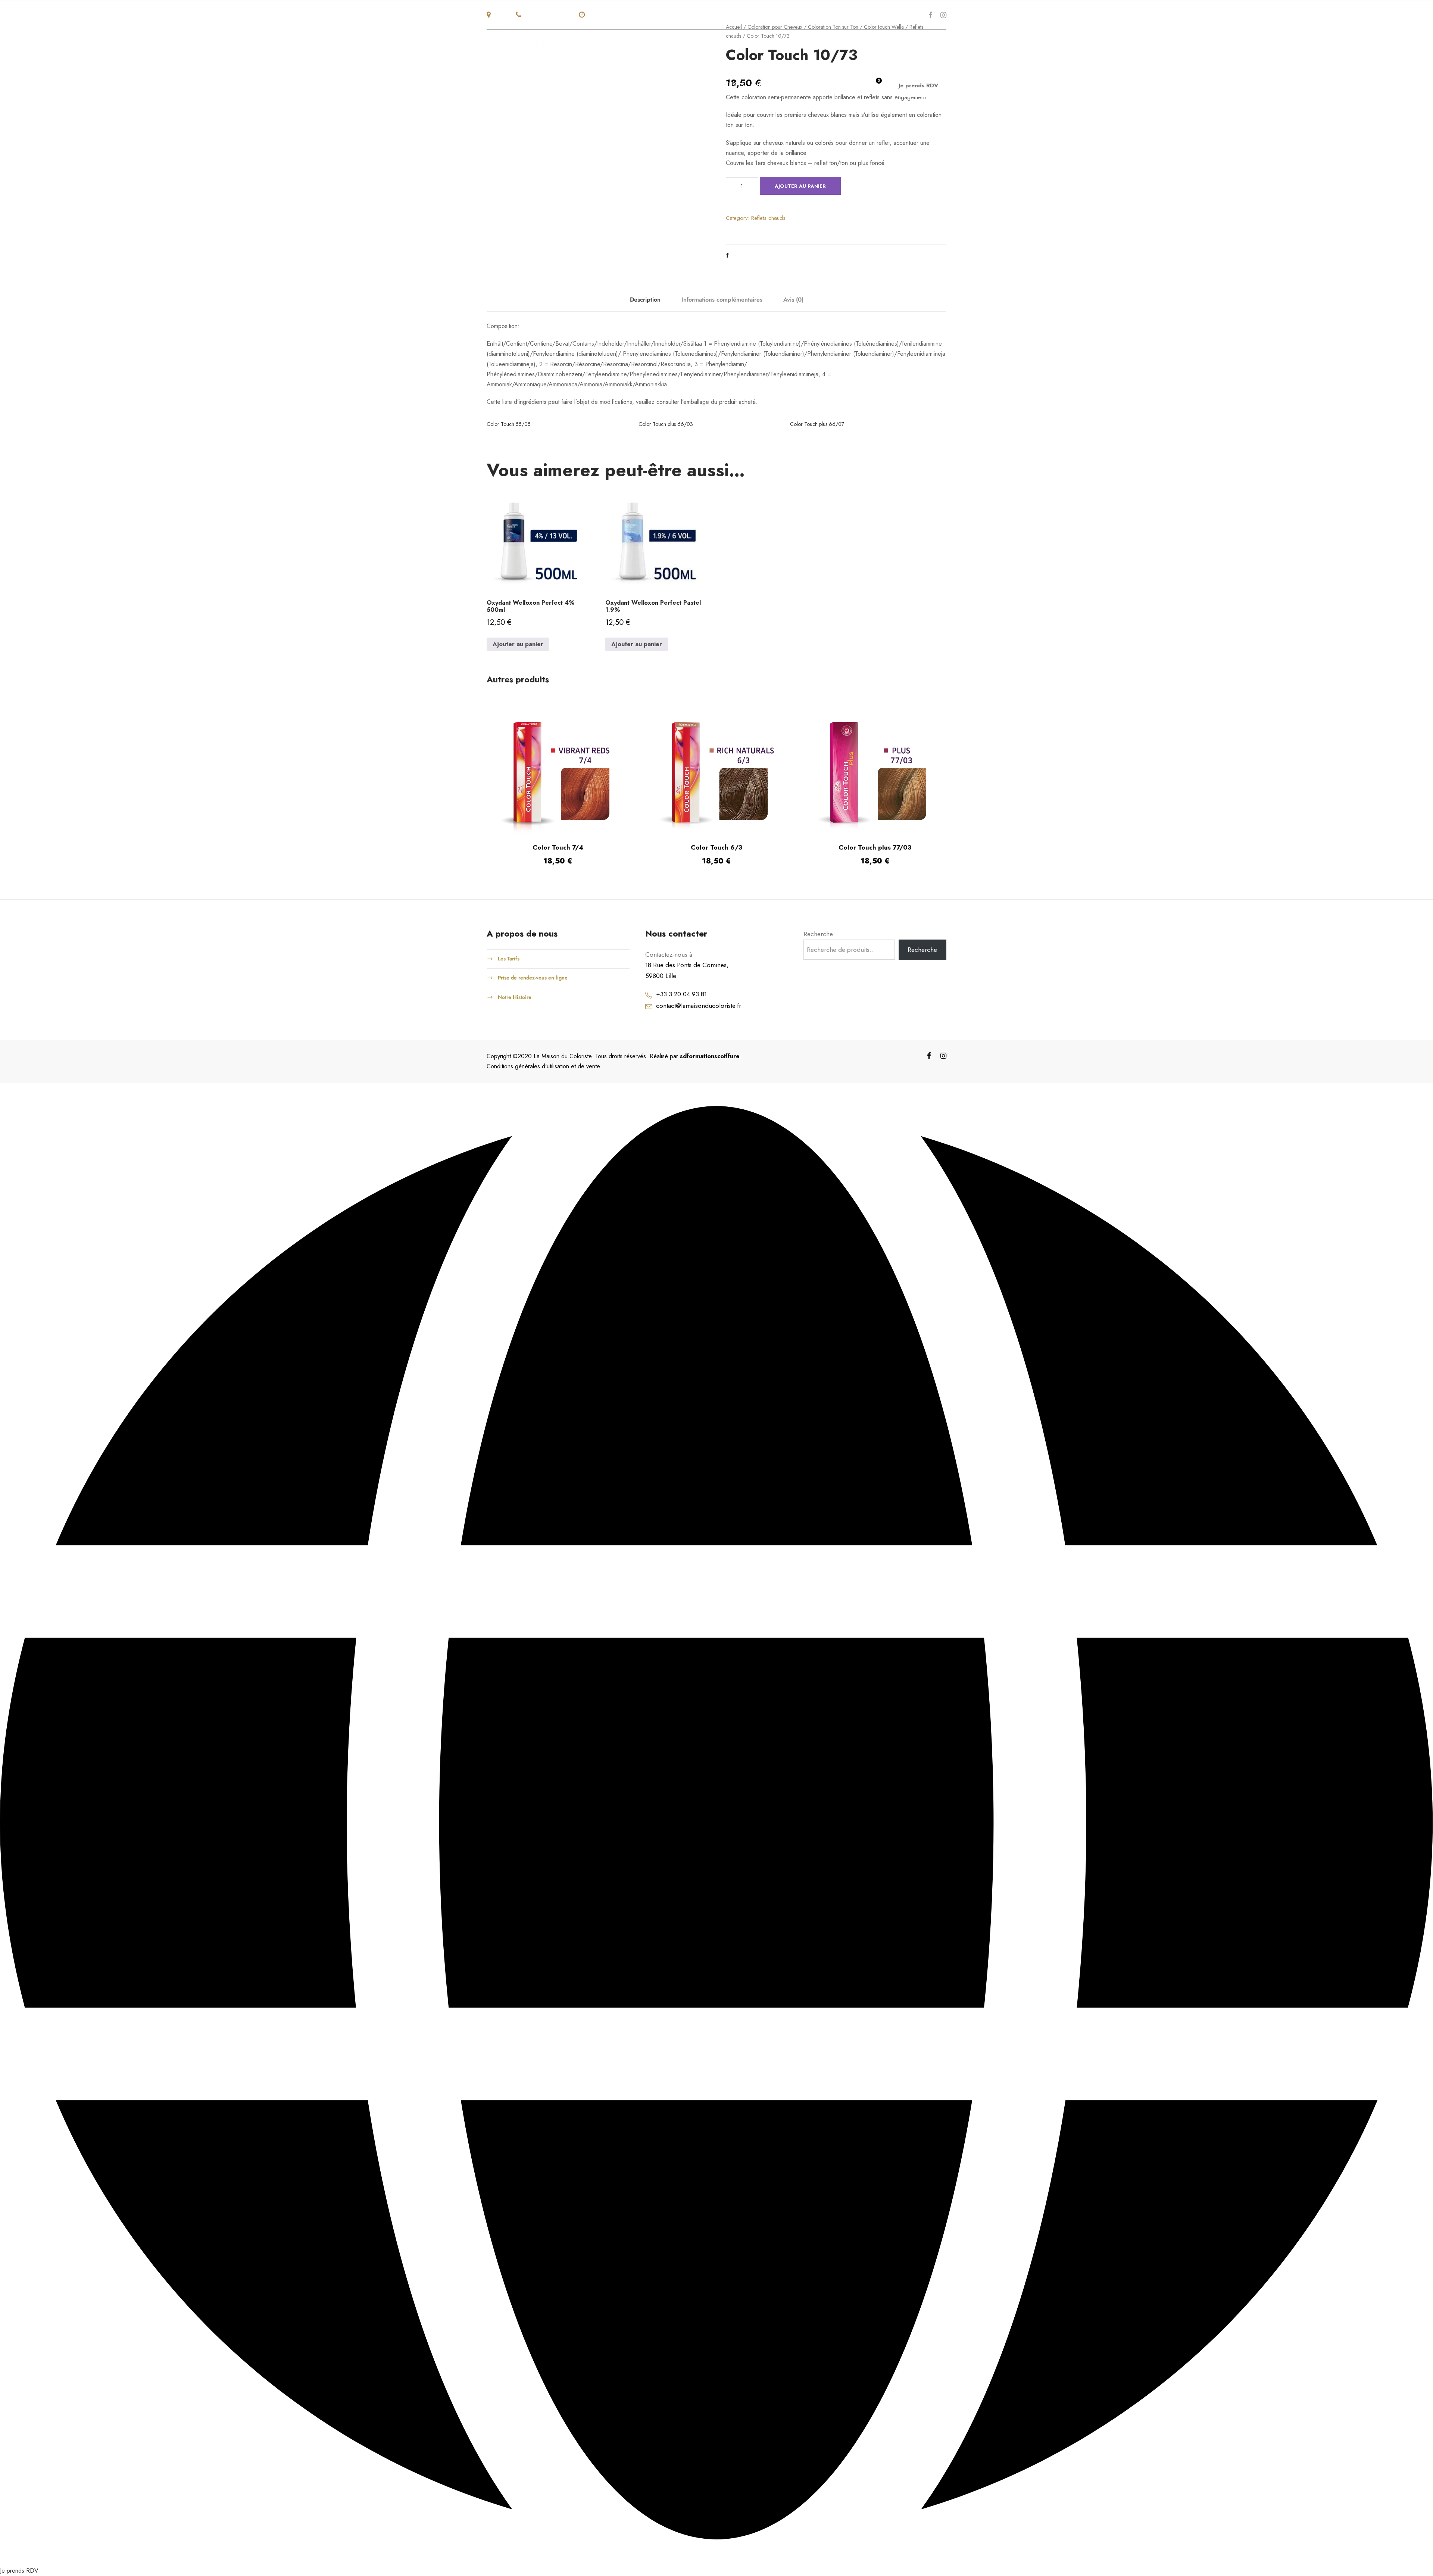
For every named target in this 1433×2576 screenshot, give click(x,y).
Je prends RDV (918, 85)
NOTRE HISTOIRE (589, 85)
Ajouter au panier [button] (518, 644)
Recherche (818, 934)
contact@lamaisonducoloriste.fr (699, 1006)
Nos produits (650, 85)
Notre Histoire (515, 997)
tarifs (810, 85)
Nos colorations (714, 85)
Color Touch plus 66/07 (817, 424)
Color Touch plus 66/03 (666, 424)
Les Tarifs (509, 958)
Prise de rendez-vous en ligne (533, 978)
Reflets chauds (768, 218)
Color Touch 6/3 (716, 847)
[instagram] (943, 15)
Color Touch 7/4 (558, 847)
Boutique (772, 85)
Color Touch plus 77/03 (875, 847)
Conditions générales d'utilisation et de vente (543, 1066)
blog (840, 85)
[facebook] (931, 15)
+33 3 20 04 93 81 (681, 994)
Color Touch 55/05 (509, 424)
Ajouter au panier (800, 186)
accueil (539, 85)
